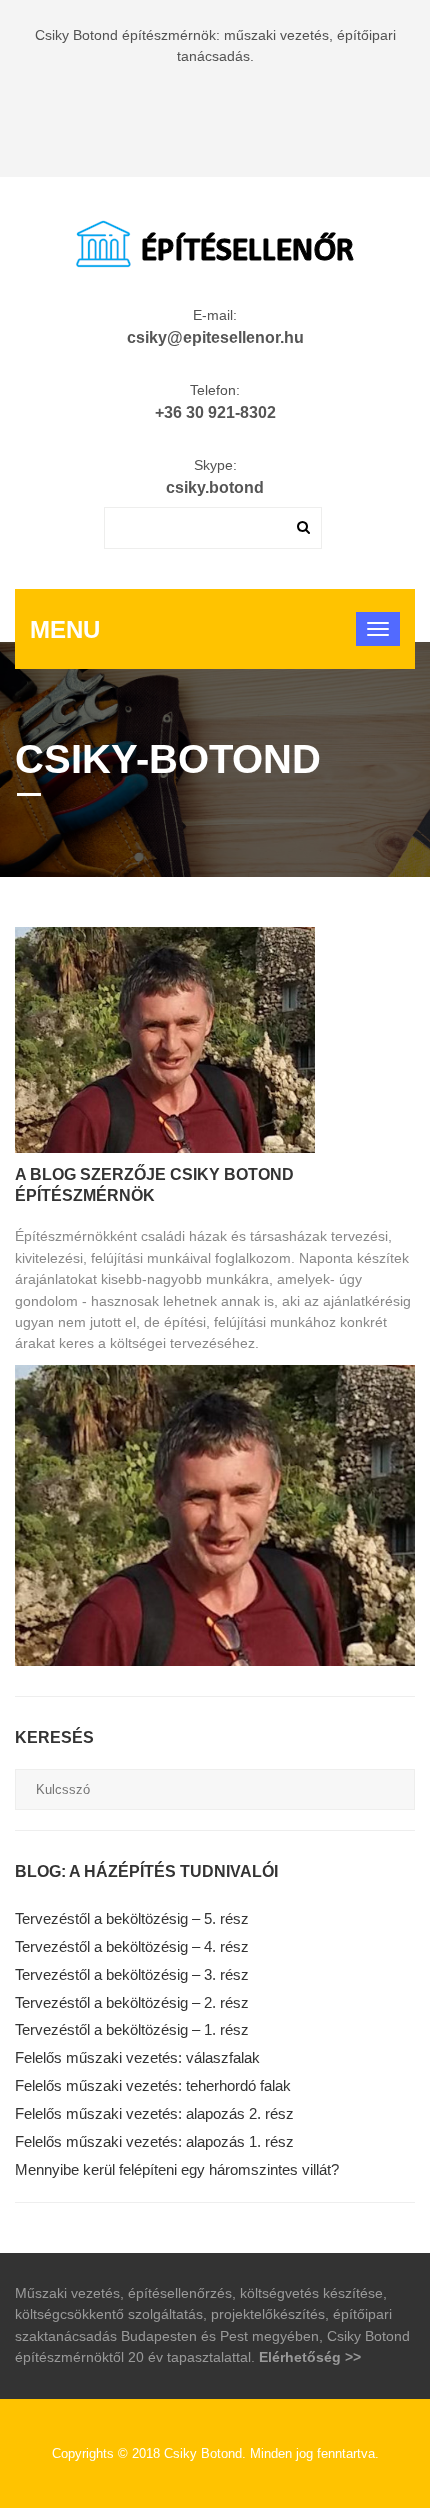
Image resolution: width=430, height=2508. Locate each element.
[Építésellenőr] (215, 241)
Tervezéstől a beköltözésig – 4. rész (132, 1946)
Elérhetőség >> (310, 2357)
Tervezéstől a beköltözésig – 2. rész (132, 2002)
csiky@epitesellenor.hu (215, 337)
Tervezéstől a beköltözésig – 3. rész (132, 1974)
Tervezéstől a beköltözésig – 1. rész (132, 2029)
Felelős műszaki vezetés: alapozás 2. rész (154, 2113)
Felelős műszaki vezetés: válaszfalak (137, 2057)
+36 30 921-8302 (215, 412)
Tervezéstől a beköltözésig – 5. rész (132, 1918)
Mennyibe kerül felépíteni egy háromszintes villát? (177, 2169)
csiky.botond (215, 487)
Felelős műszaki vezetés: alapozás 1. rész (154, 2141)
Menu (65, 629)
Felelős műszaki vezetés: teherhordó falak (153, 2085)
